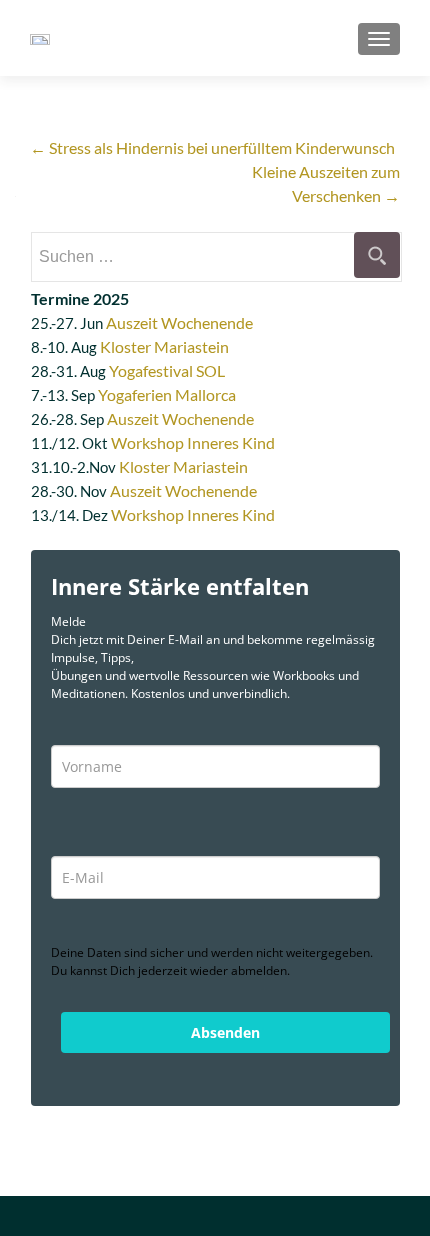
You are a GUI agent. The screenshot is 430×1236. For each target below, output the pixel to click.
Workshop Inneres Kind (193, 442)
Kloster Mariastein (164, 346)
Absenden (225, 1032)
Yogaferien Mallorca (167, 394)
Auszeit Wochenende (179, 322)
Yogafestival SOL (167, 370)
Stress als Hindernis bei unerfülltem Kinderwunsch (212, 147)
